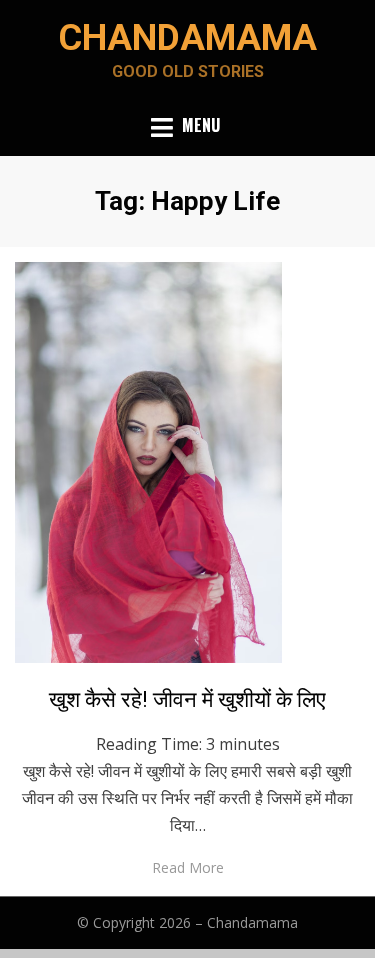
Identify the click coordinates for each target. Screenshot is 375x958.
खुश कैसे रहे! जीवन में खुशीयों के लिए (187, 699)
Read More (188, 867)
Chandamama (187, 38)
